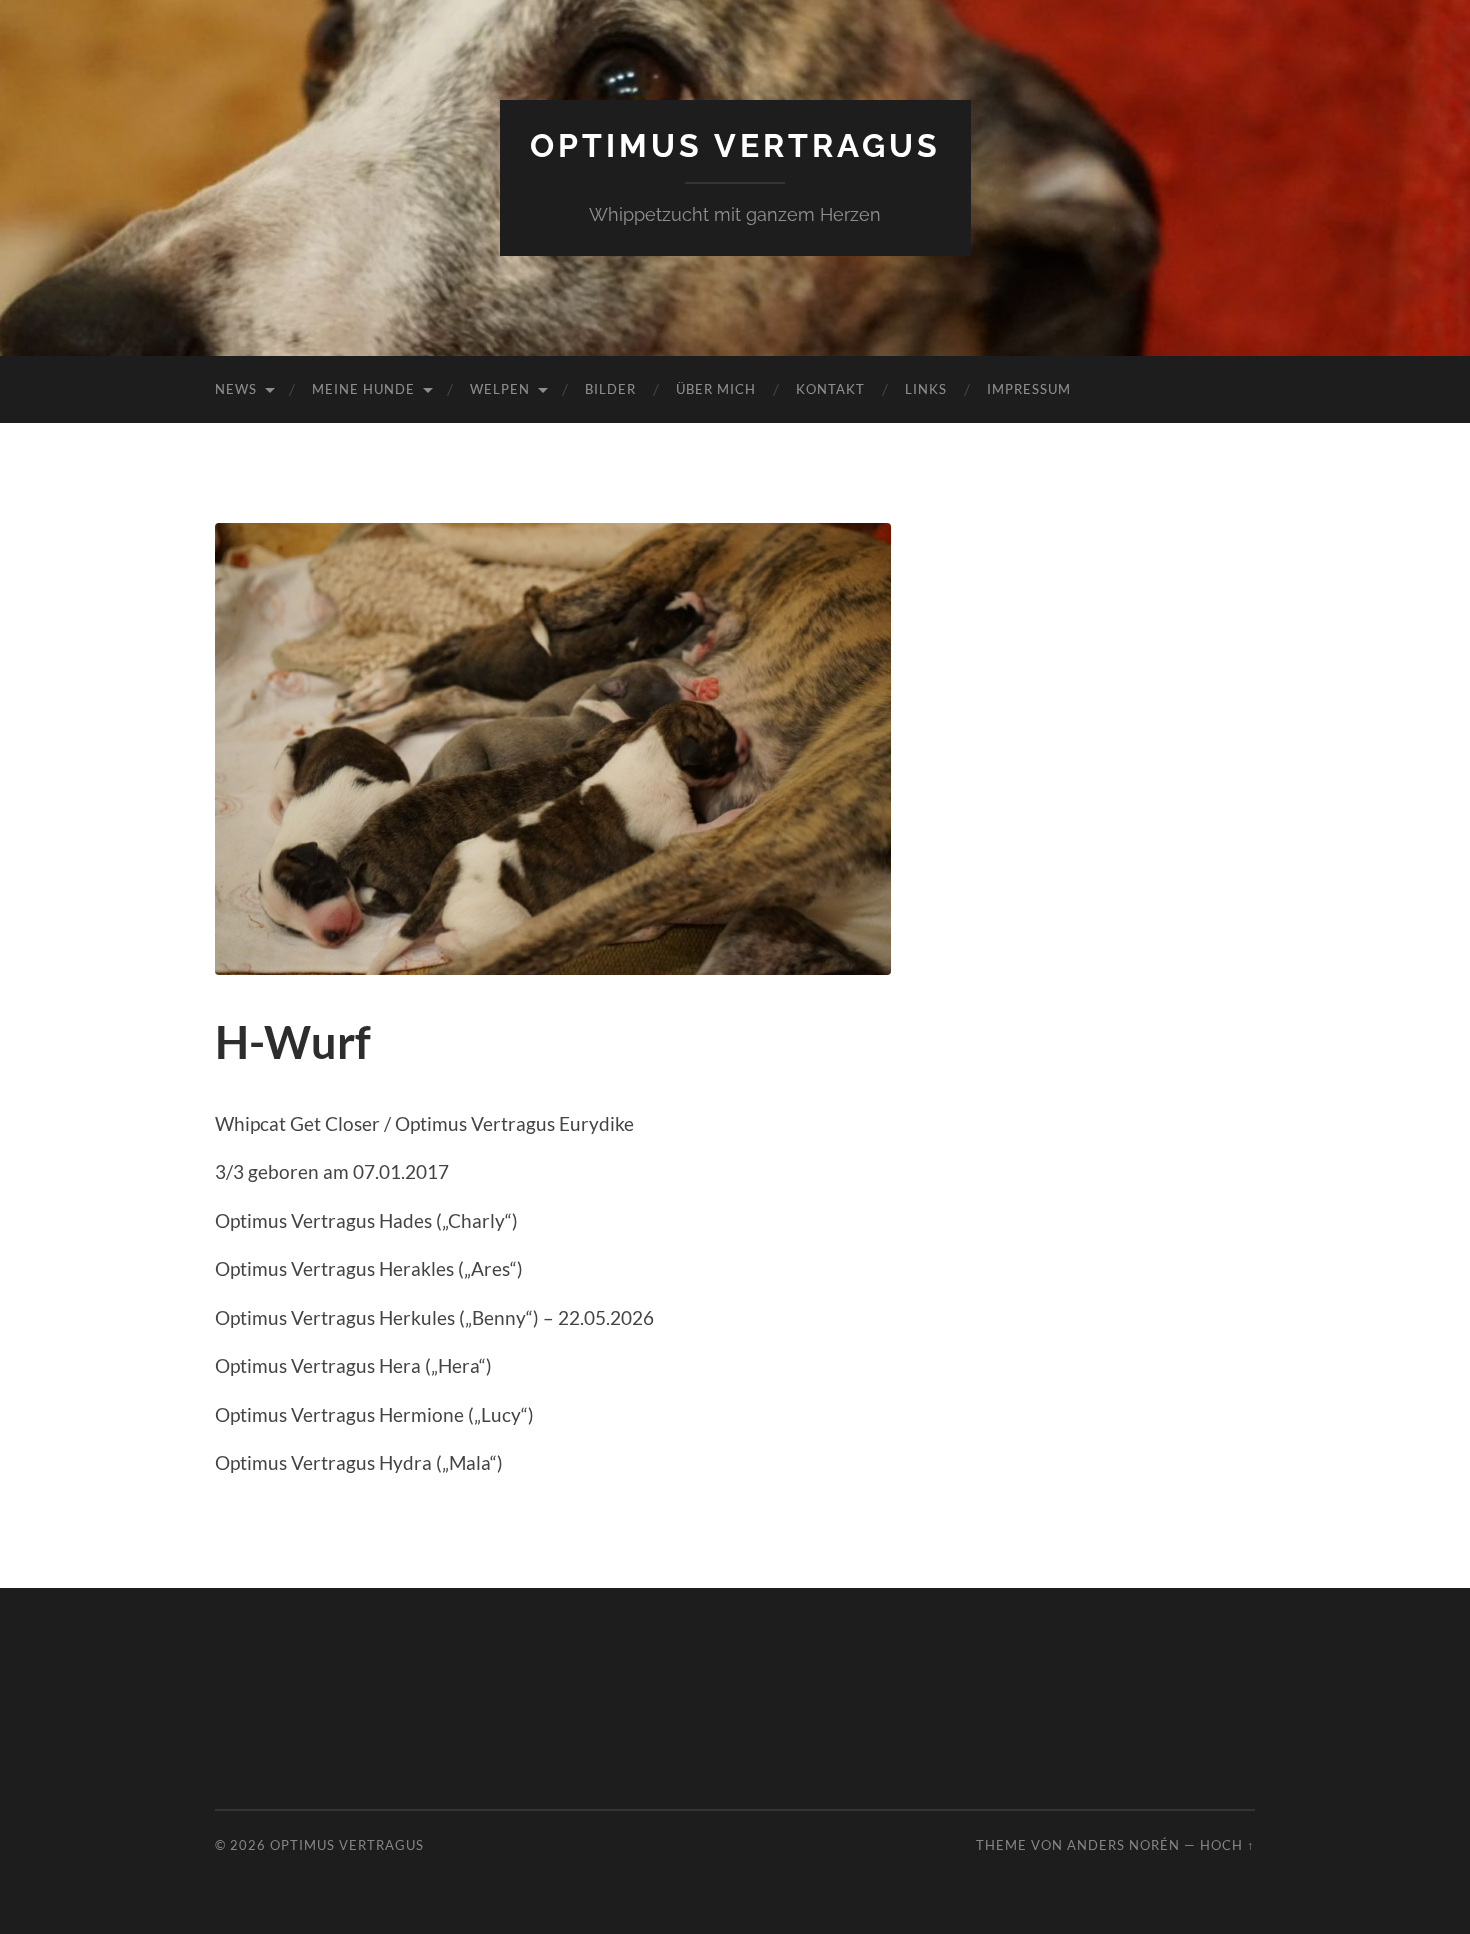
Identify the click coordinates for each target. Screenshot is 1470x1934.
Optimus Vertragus (735, 145)
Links (926, 389)
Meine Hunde (363, 389)
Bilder (610, 389)
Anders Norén (1123, 1845)
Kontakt (830, 389)
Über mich (716, 389)
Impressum (1029, 389)
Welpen (500, 389)
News (236, 389)
